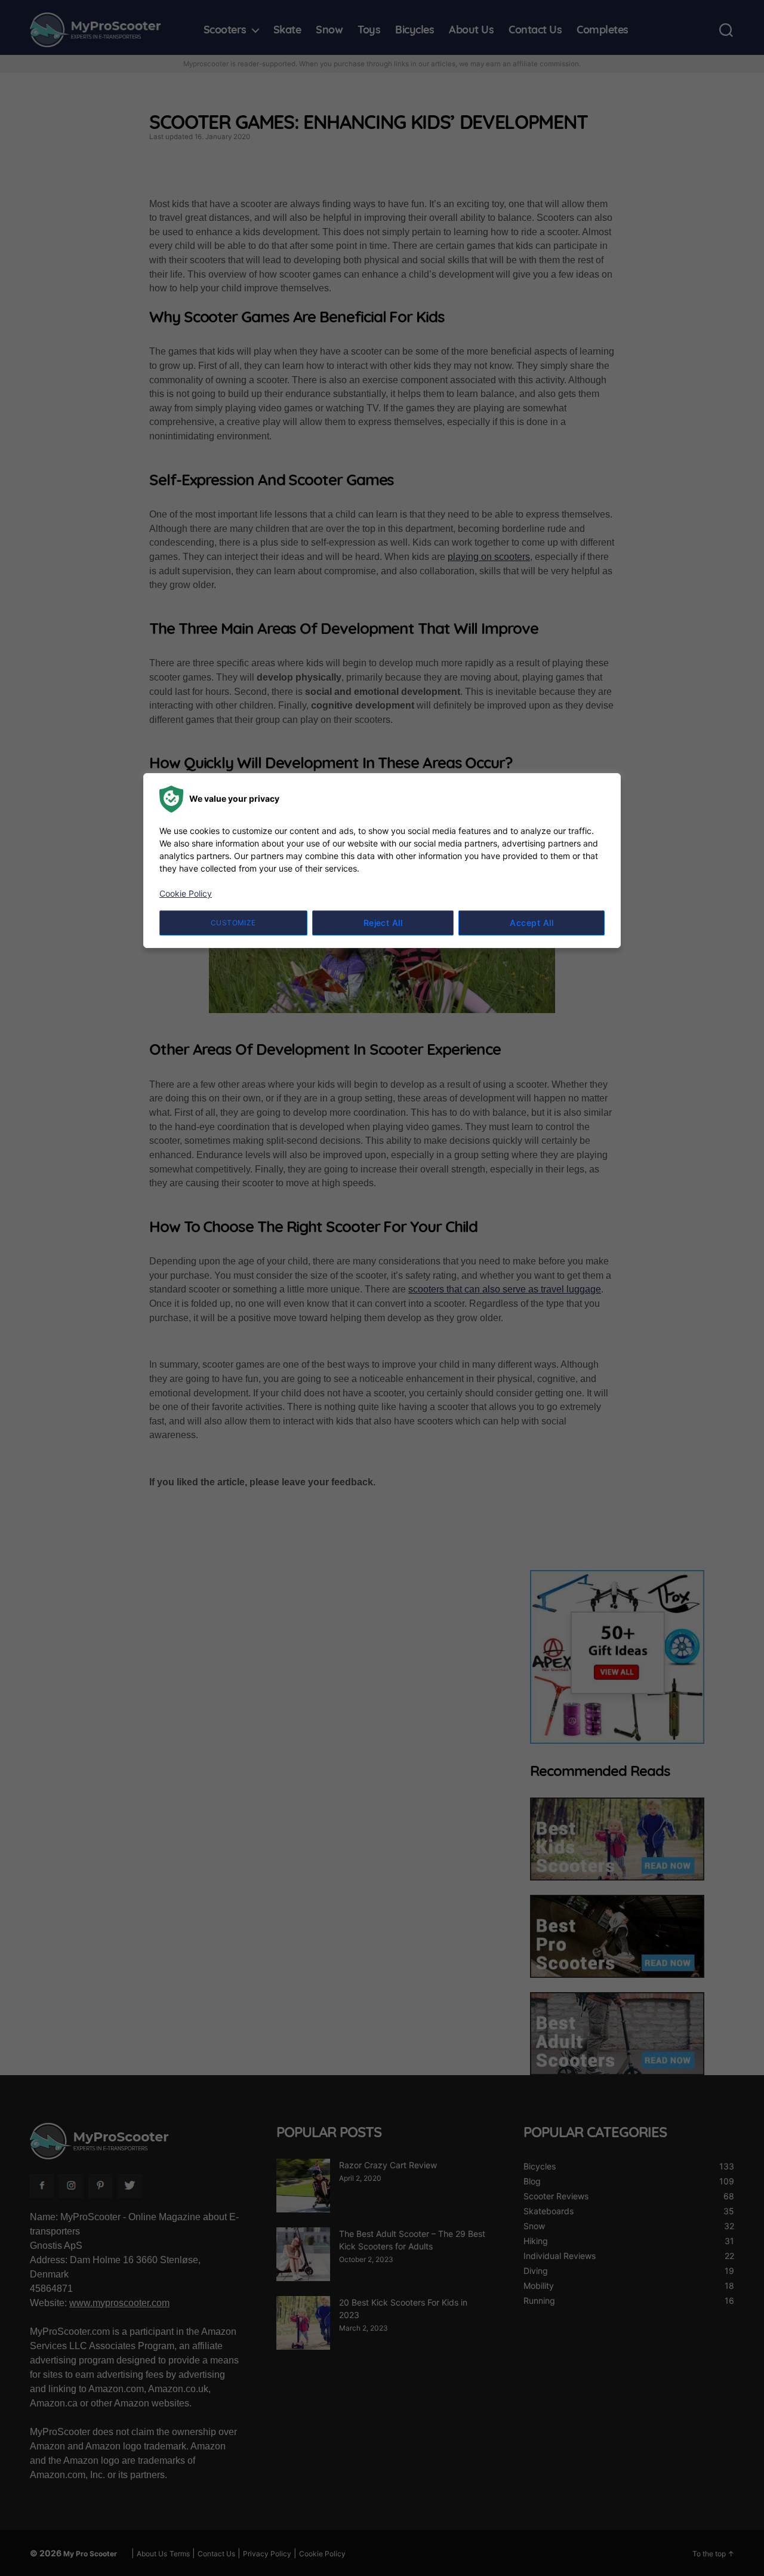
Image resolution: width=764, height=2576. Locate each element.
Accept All (532, 923)
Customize (233, 923)
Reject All (383, 923)
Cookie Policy (186, 893)
